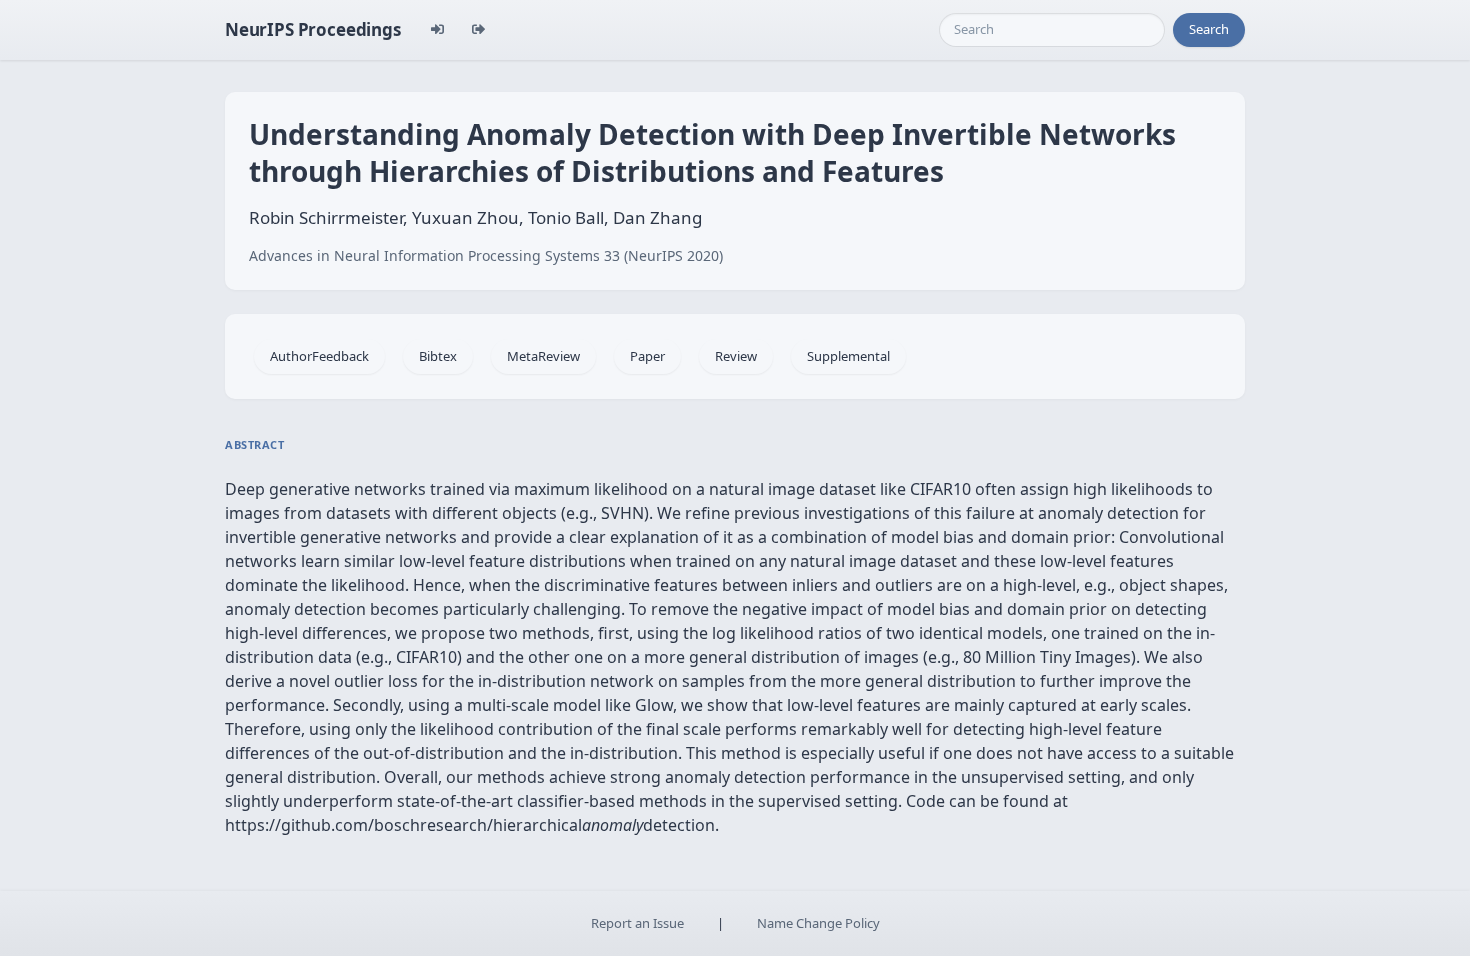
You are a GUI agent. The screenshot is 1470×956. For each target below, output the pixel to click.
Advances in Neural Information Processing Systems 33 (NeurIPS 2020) (486, 255)
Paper (647, 356)
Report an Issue (637, 923)
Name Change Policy (818, 923)
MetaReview (543, 356)
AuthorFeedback (319, 356)
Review (736, 356)
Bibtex (438, 356)
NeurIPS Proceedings (313, 29)
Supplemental (848, 356)
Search (1209, 29)
